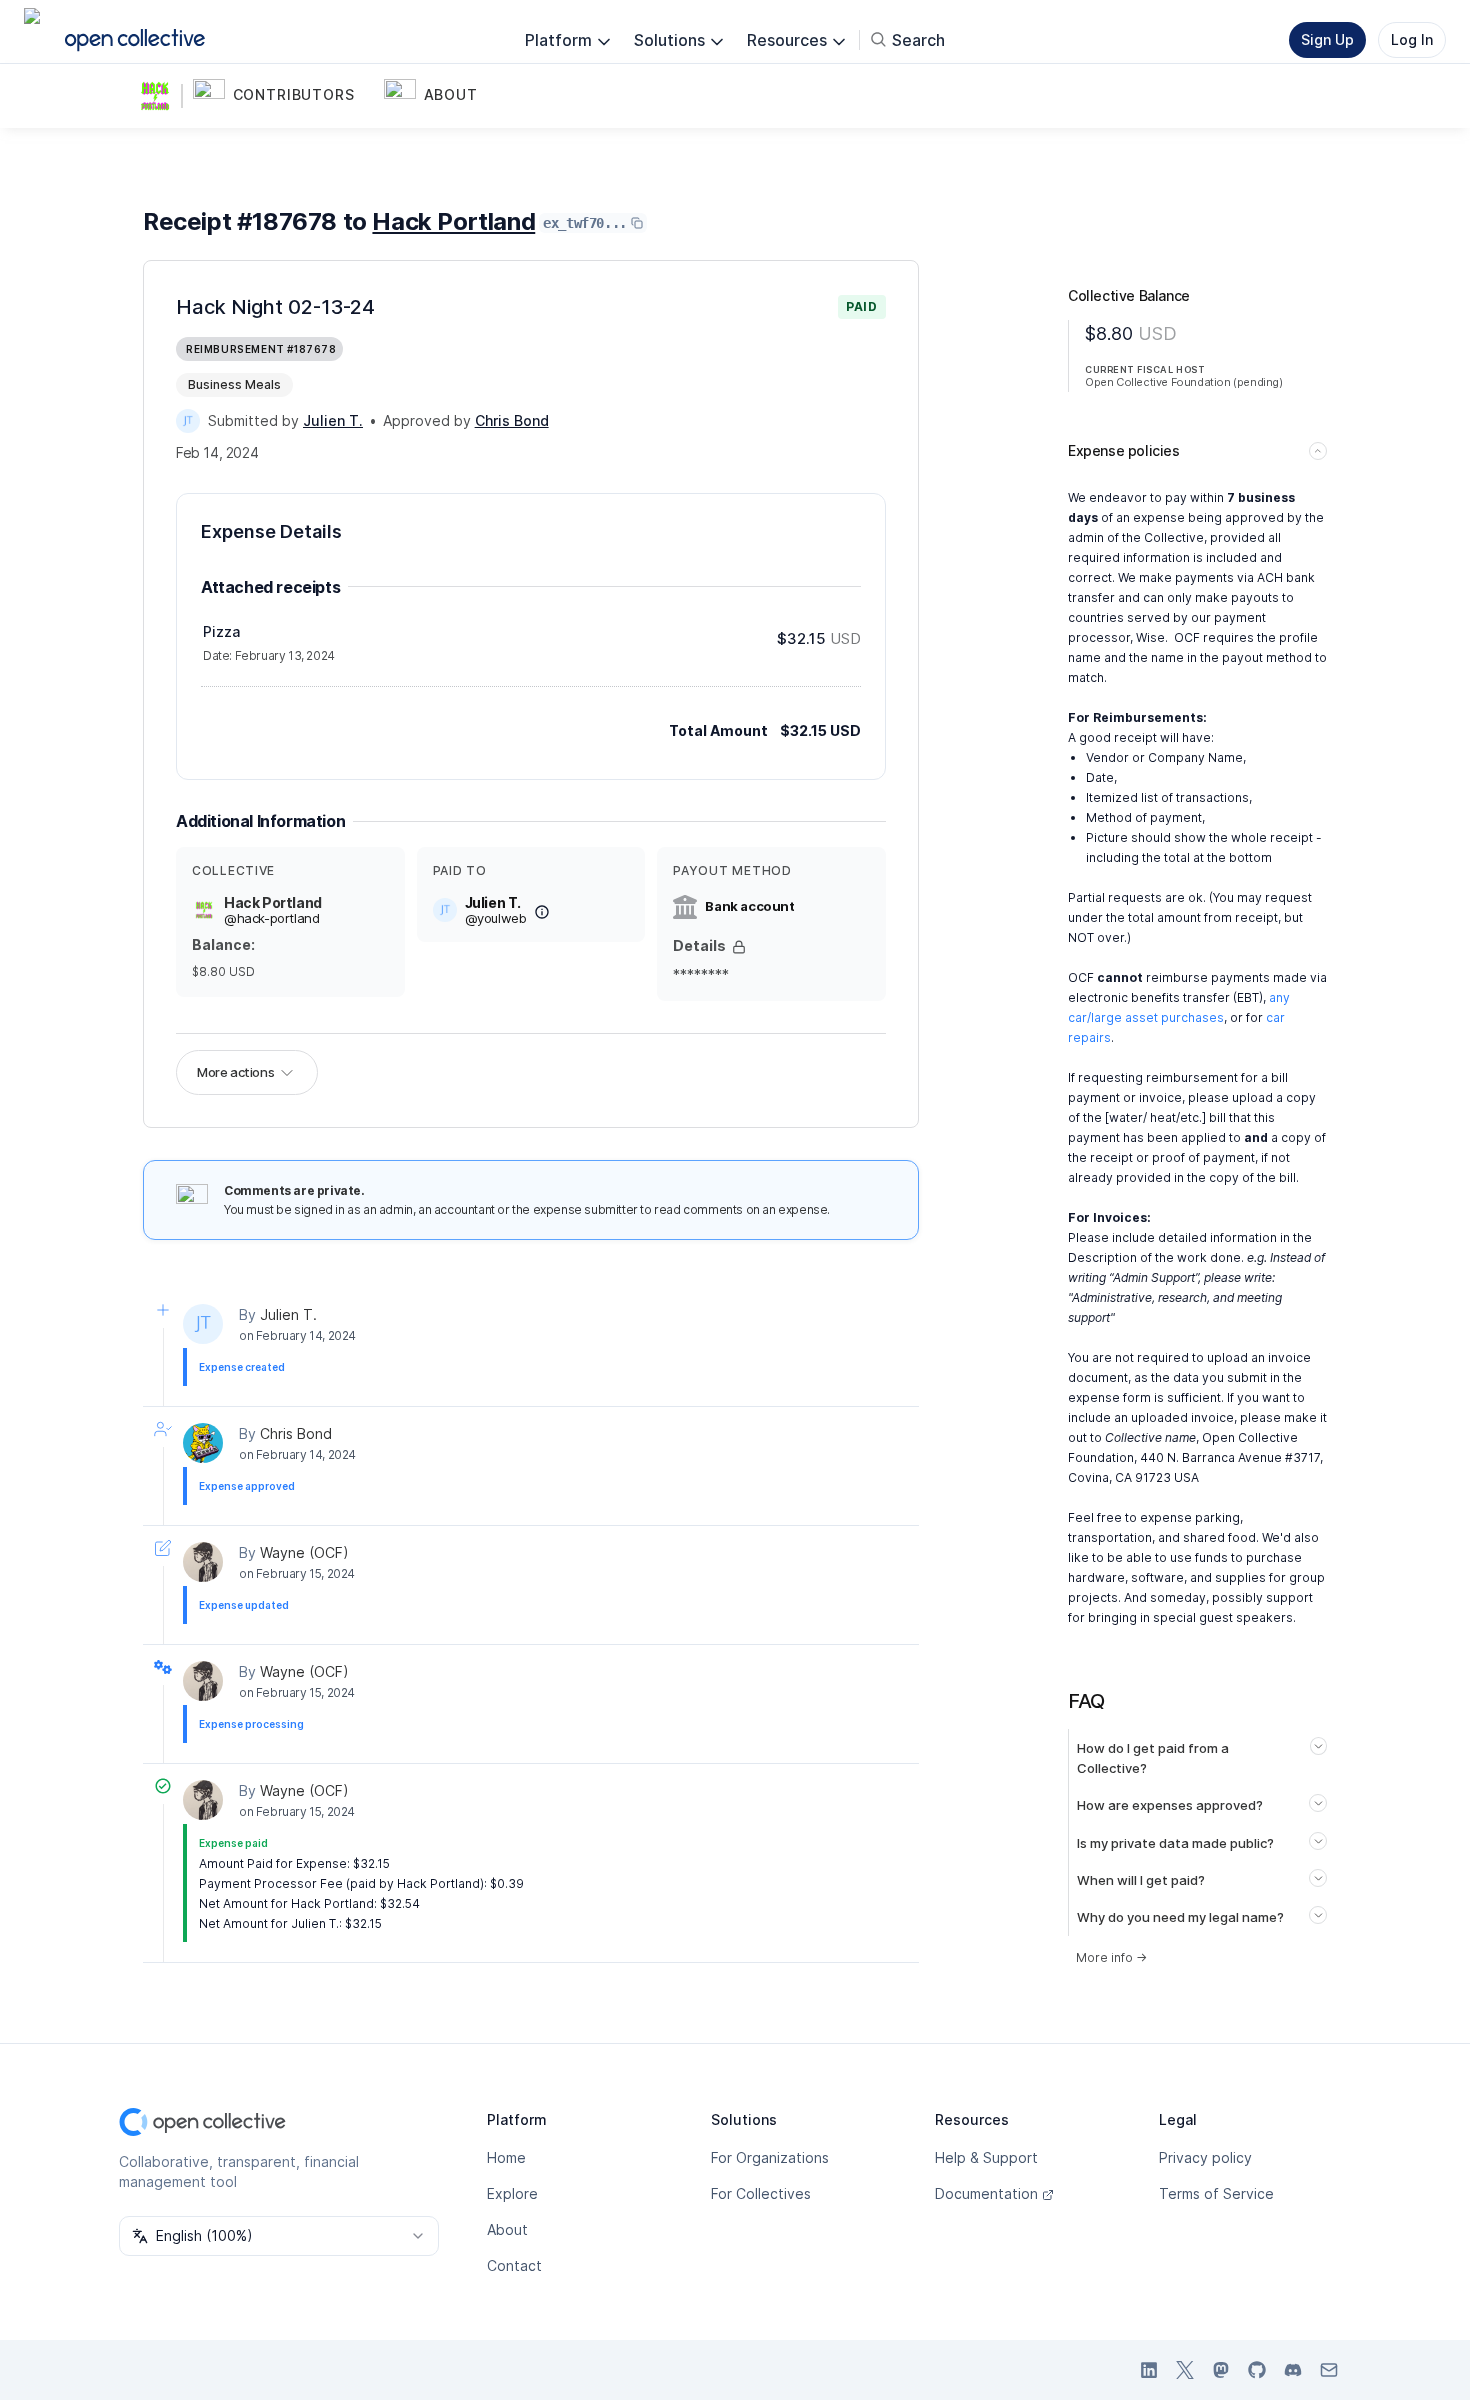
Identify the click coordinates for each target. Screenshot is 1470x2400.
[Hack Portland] (159, 96)
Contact (514, 2265)
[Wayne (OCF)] (203, 1562)
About (507, 2229)
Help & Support (986, 2157)
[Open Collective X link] (1185, 2370)
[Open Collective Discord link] (1293, 2370)
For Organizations (770, 2157)
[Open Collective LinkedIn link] (1149, 2370)
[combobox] (279, 2236)
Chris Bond (296, 1433)
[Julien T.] (188, 421)
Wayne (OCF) (304, 1552)
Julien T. (288, 1314)
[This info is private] (739, 947)
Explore (512, 2193)
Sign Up (1327, 39)
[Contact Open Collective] (1329, 2370)
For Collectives (761, 2193)
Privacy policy (1205, 2157)
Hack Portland (453, 221)
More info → (1111, 1957)
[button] (284, 96)
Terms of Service (1216, 2193)
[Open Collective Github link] (1257, 2370)
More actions (235, 1072)
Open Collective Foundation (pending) (1184, 382)
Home (506, 2157)
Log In (1412, 39)
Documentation (986, 2193)
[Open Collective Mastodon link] (1221, 2370)
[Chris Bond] (203, 1443)
